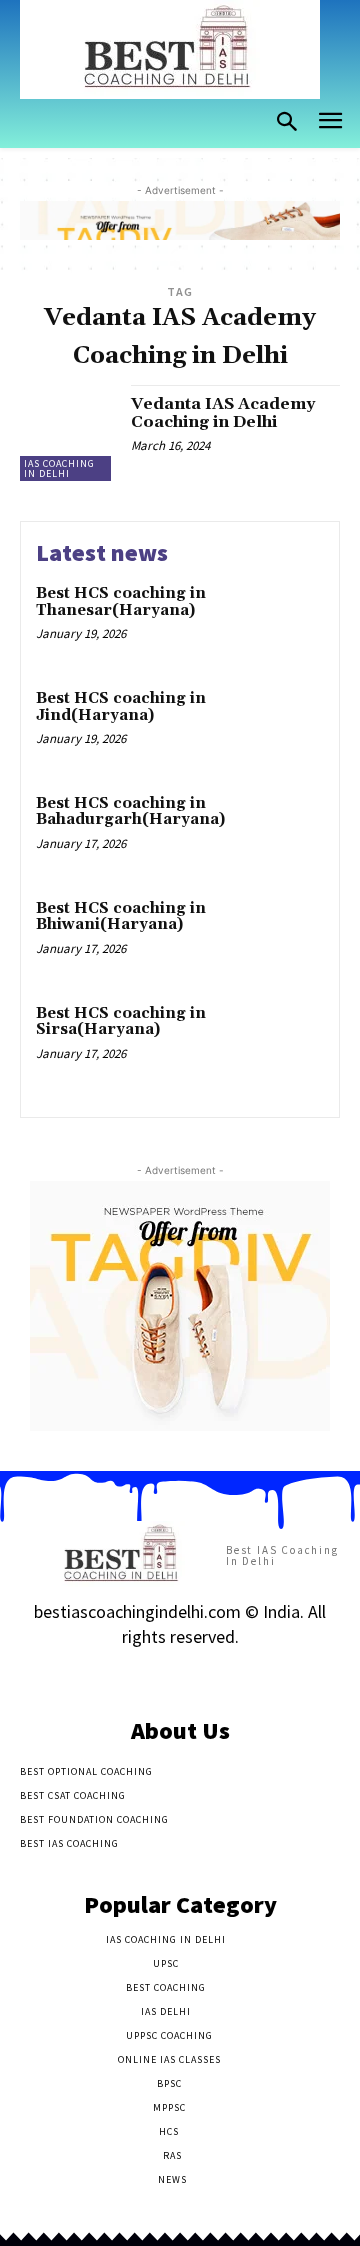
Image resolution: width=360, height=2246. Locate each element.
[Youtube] (250, 1676)
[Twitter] (179, 1676)
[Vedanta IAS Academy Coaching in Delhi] (68, 433)
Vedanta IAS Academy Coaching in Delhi (223, 413)
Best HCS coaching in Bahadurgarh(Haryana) (130, 812)
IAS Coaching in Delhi (59, 468)
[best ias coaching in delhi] (170, 49)
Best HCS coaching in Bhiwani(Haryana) (121, 917)
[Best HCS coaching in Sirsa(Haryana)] (286, 1039)
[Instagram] (144, 1676)
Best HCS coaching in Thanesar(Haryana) (121, 602)
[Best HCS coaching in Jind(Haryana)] (286, 724)
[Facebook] (109, 1676)
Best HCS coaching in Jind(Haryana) (121, 707)
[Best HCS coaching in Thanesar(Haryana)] (286, 619)
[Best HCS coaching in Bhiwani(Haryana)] (286, 934)
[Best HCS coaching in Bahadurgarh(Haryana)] (286, 829)
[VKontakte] (215, 1676)
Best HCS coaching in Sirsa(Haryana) (121, 1022)
